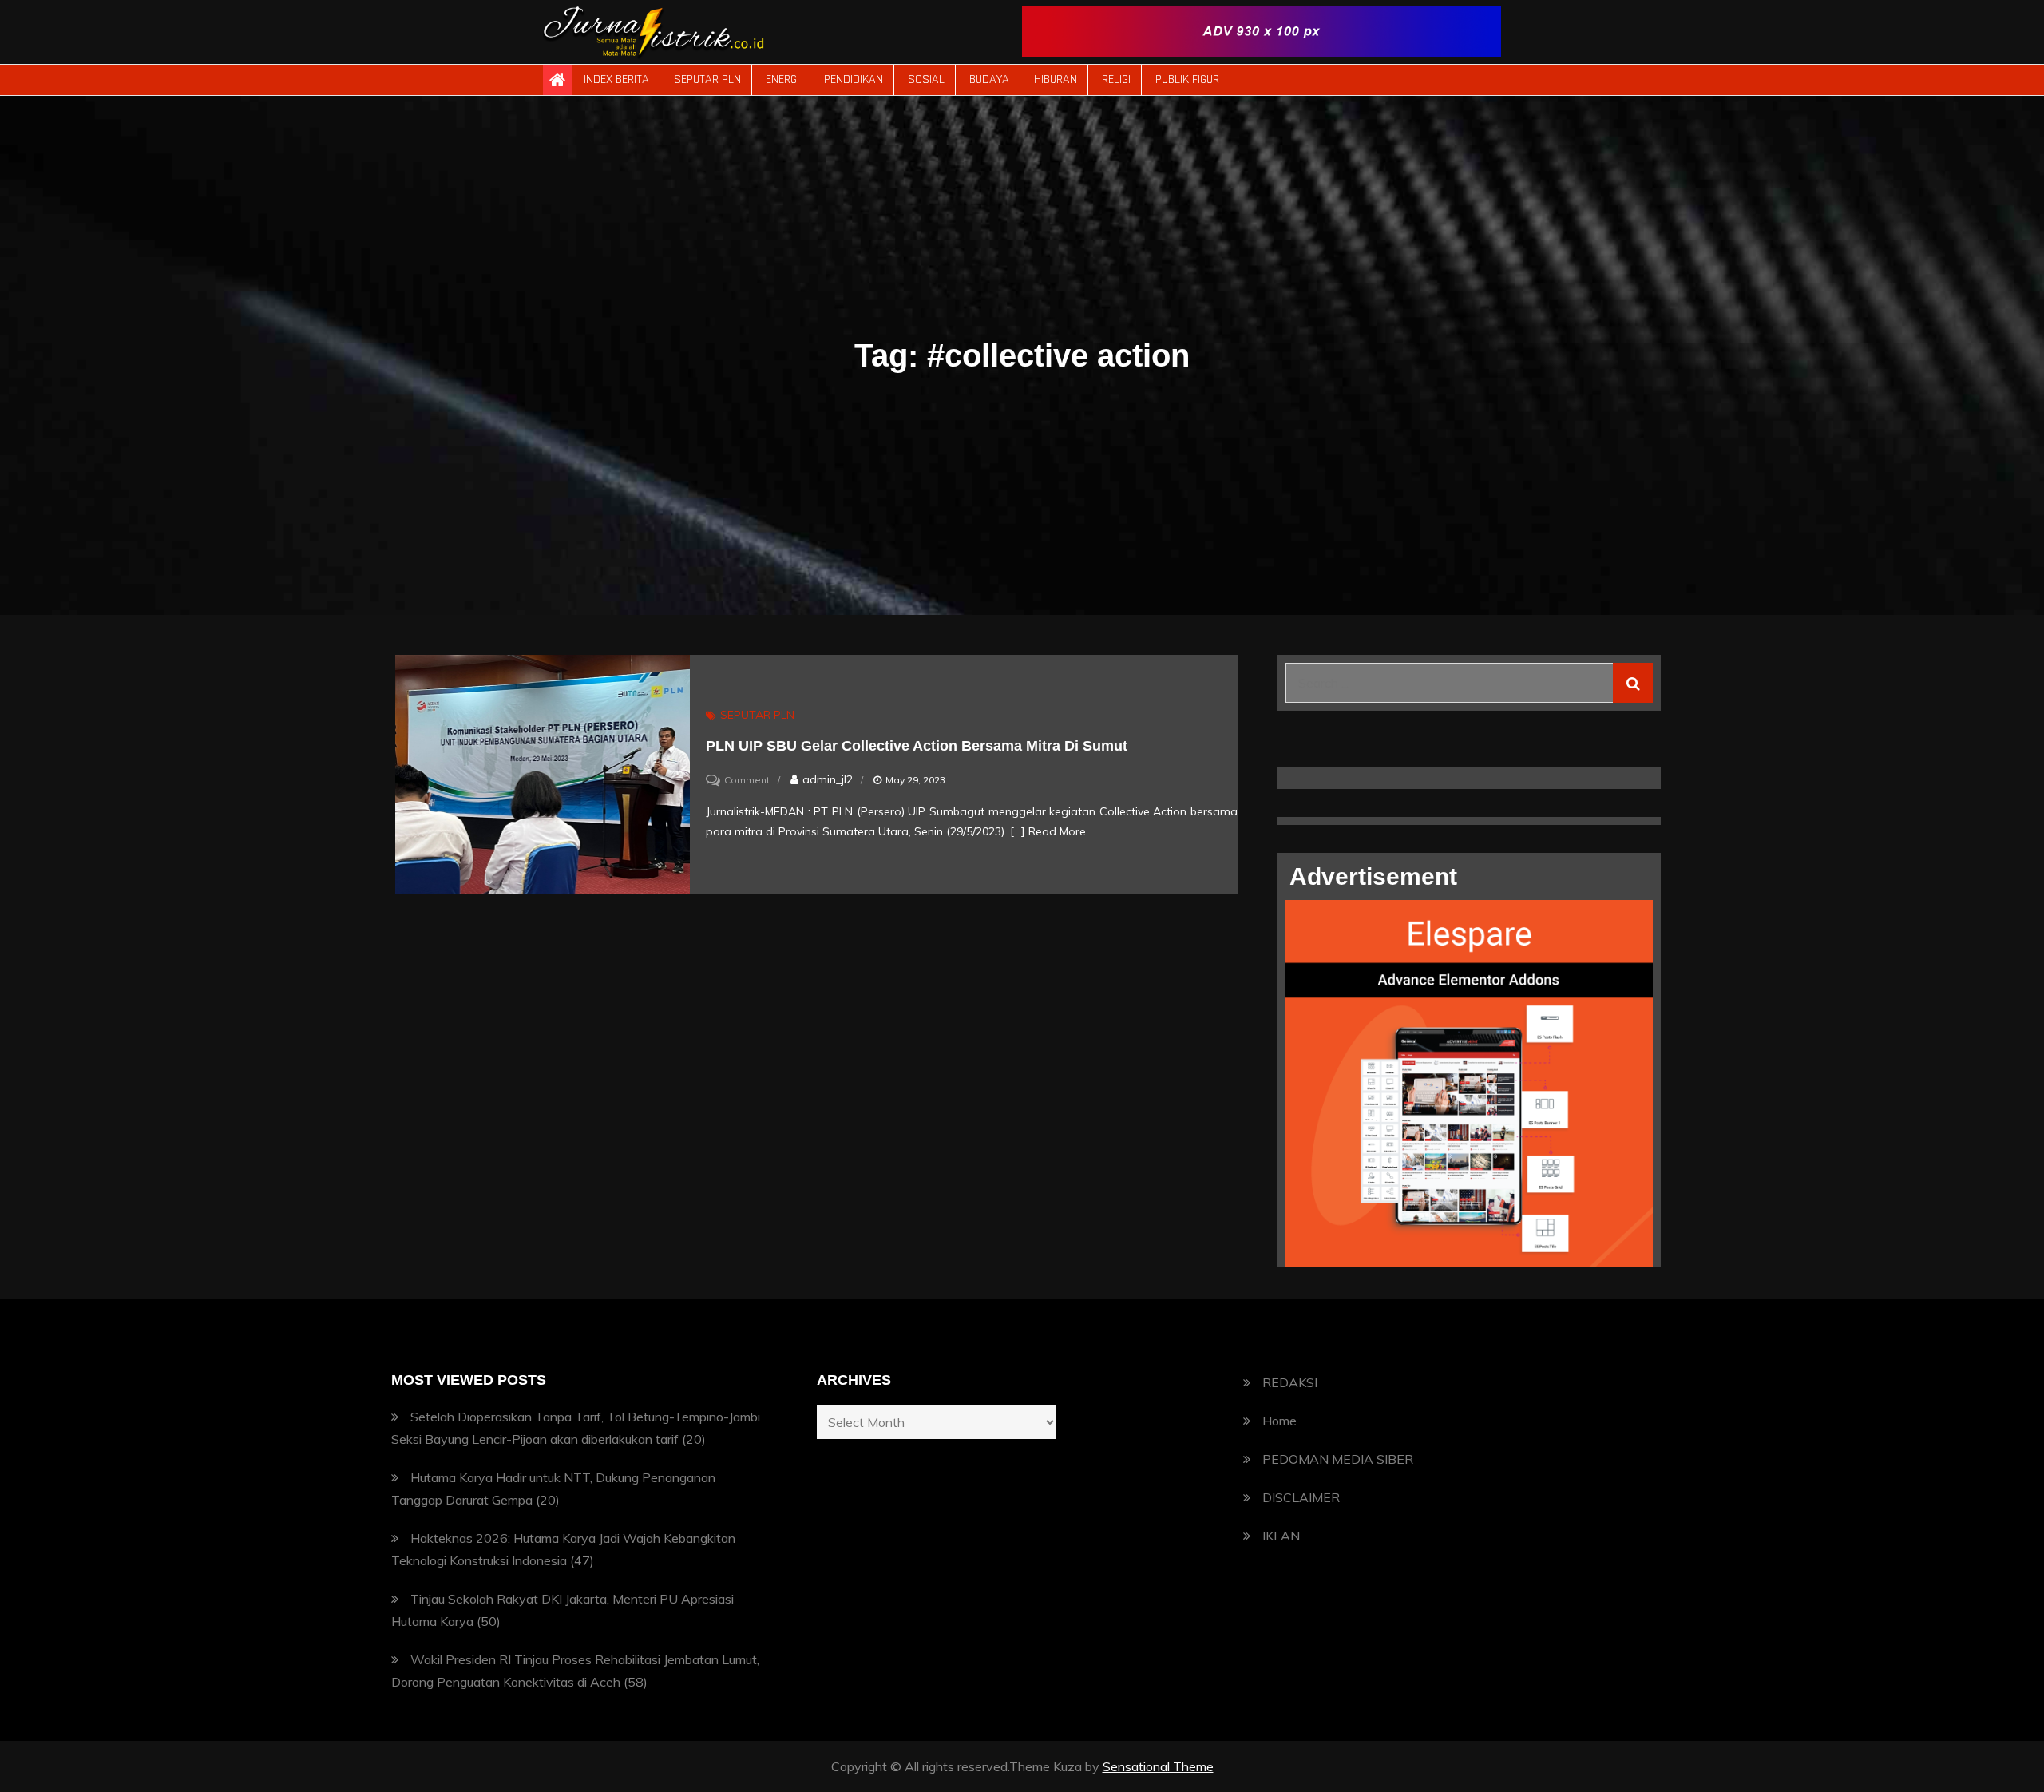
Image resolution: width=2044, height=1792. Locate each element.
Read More (1057, 831)
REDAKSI (1290, 1382)
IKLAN (1281, 1536)
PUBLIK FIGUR (1187, 79)
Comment (747, 780)
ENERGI (782, 79)
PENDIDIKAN (854, 79)
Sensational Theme (1158, 1766)
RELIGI (1116, 79)
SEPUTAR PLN (707, 79)
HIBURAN (1056, 79)
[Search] (1633, 683)
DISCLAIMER (1301, 1497)
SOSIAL (926, 79)
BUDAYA (989, 79)
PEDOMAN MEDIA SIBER (1338, 1459)
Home (1279, 1421)
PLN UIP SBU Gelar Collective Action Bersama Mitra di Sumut (919, 746)
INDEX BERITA (616, 79)
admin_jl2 (828, 779)
